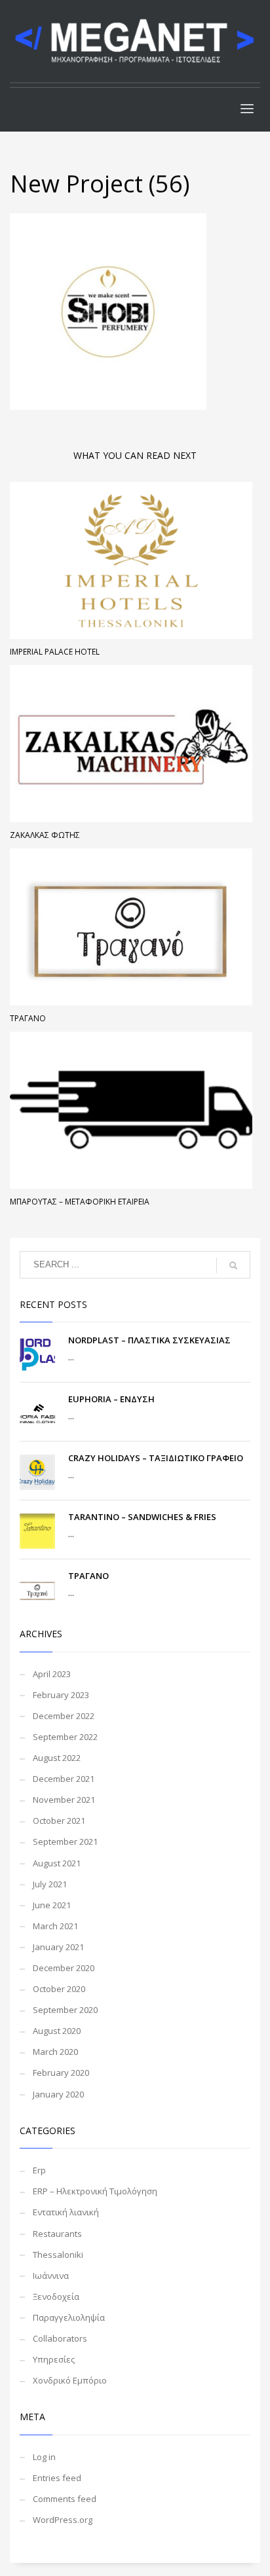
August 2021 (57, 1863)
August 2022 (57, 1758)
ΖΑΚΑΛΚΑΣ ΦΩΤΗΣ (45, 835)
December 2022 (64, 1716)
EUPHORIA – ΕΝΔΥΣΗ (111, 1399)
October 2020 (59, 1989)
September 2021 (65, 1841)
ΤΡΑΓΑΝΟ (28, 1018)
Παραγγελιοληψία (69, 2317)
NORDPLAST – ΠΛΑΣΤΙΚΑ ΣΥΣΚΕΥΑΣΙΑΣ (149, 1340)
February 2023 (61, 1695)
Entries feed (57, 2478)
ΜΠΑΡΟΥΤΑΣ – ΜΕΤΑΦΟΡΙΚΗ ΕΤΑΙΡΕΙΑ (80, 1202)
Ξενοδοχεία (56, 2296)
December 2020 (64, 1968)
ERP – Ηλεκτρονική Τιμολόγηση (95, 2191)
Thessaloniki (58, 2255)
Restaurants (57, 2234)
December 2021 (64, 1779)
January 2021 (58, 1947)
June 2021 (52, 1905)
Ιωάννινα (51, 2276)
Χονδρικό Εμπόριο (70, 2380)
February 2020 (61, 2073)
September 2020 (65, 2010)
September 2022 (65, 1737)
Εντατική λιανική (66, 2212)
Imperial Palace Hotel (55, 652)
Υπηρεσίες (54, 2359)
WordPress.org (63, 2520)
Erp (39, 2170)
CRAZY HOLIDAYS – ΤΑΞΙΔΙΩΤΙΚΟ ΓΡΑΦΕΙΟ (156, 1458)
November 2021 (64, 1800)
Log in (44, 2457)
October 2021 (59, 1821)
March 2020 (55, 2052)
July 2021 (50, 1884)
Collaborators (60, 2338)
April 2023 (52, 1674)
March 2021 (55, 1926)
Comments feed (65, 2499)
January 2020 (58, 2094)
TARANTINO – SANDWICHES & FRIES (142, 1517)
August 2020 (57, 2031)
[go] (233, 1265)
